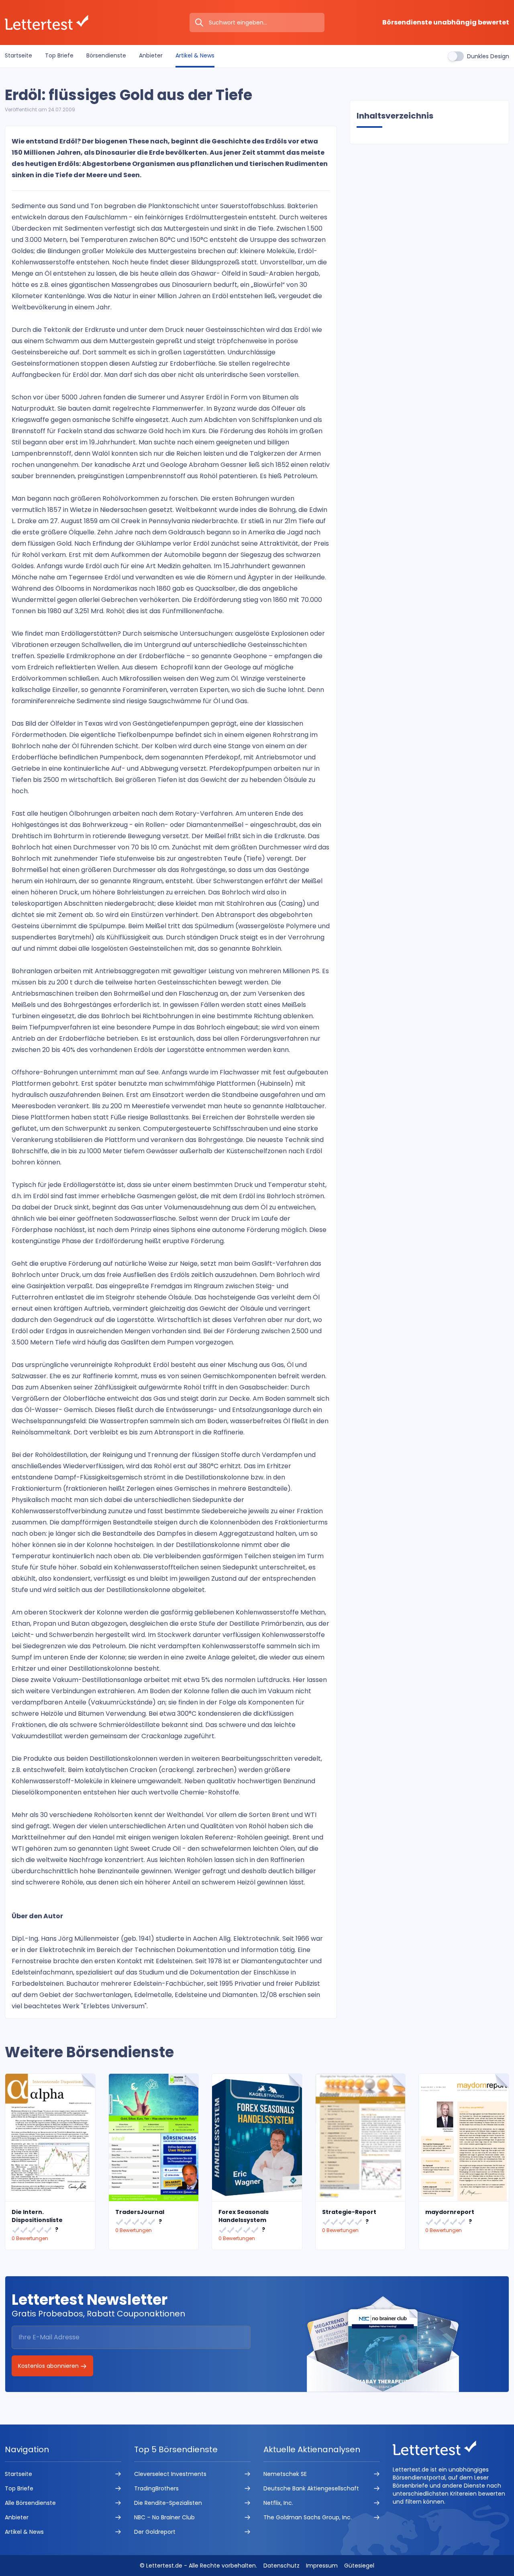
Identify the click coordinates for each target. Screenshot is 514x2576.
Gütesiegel (359, 2566)
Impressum (322, 2566)
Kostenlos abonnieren (49, 2366)
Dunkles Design (488, 56)
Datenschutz (281, 2566)
